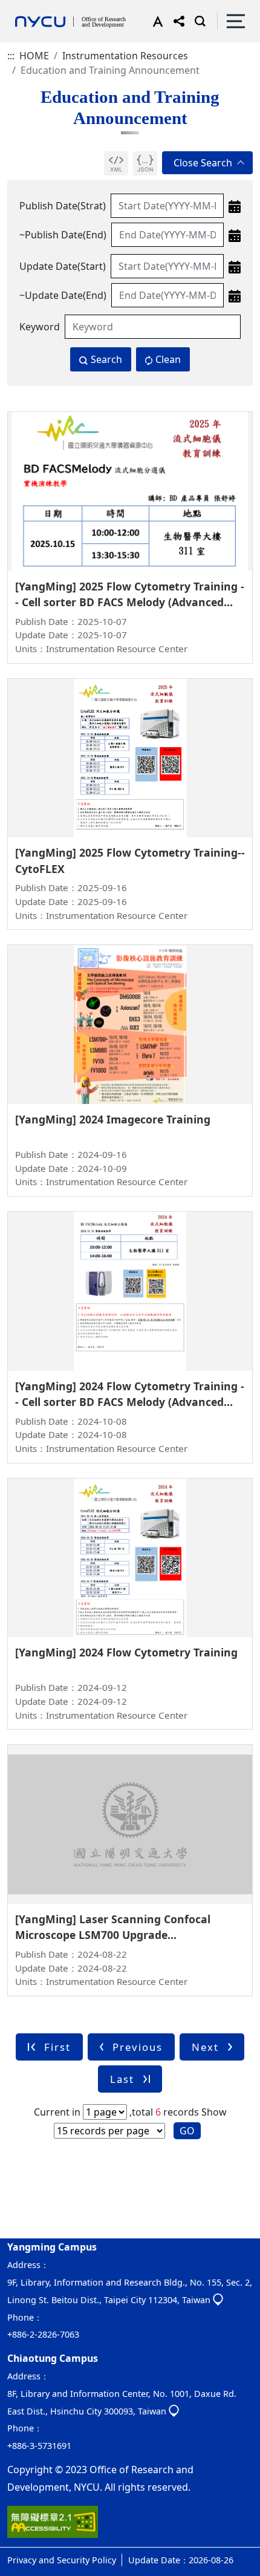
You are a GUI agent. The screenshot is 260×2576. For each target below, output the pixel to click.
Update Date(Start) (63, 266)
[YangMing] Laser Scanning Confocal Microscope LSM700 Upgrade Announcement (113, 1935)
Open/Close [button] (207, 163)
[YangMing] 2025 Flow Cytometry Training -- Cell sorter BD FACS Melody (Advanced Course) (130, 602)
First (57, 2047)
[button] (155, 21)
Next (205, 2047)
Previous (138, 2047)
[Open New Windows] (116, 163)
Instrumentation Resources (125, 56)
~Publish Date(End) (63, 235)
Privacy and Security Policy (62, 2560)
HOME (34, 56)
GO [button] (187, 2131)
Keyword (40, 327)
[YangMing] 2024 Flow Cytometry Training (126, 1652)
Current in (57, 2112)
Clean (168, 359)
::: (11, 56)
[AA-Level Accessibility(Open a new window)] (53, 2526)
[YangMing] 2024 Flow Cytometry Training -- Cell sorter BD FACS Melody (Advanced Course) (130, 1402)
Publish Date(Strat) (63, 206)
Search (106, 359)
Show (214, 2112)
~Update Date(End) (63, 295)
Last (122, 2079)
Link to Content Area (47, 7)
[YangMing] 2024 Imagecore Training (113, 1119)
